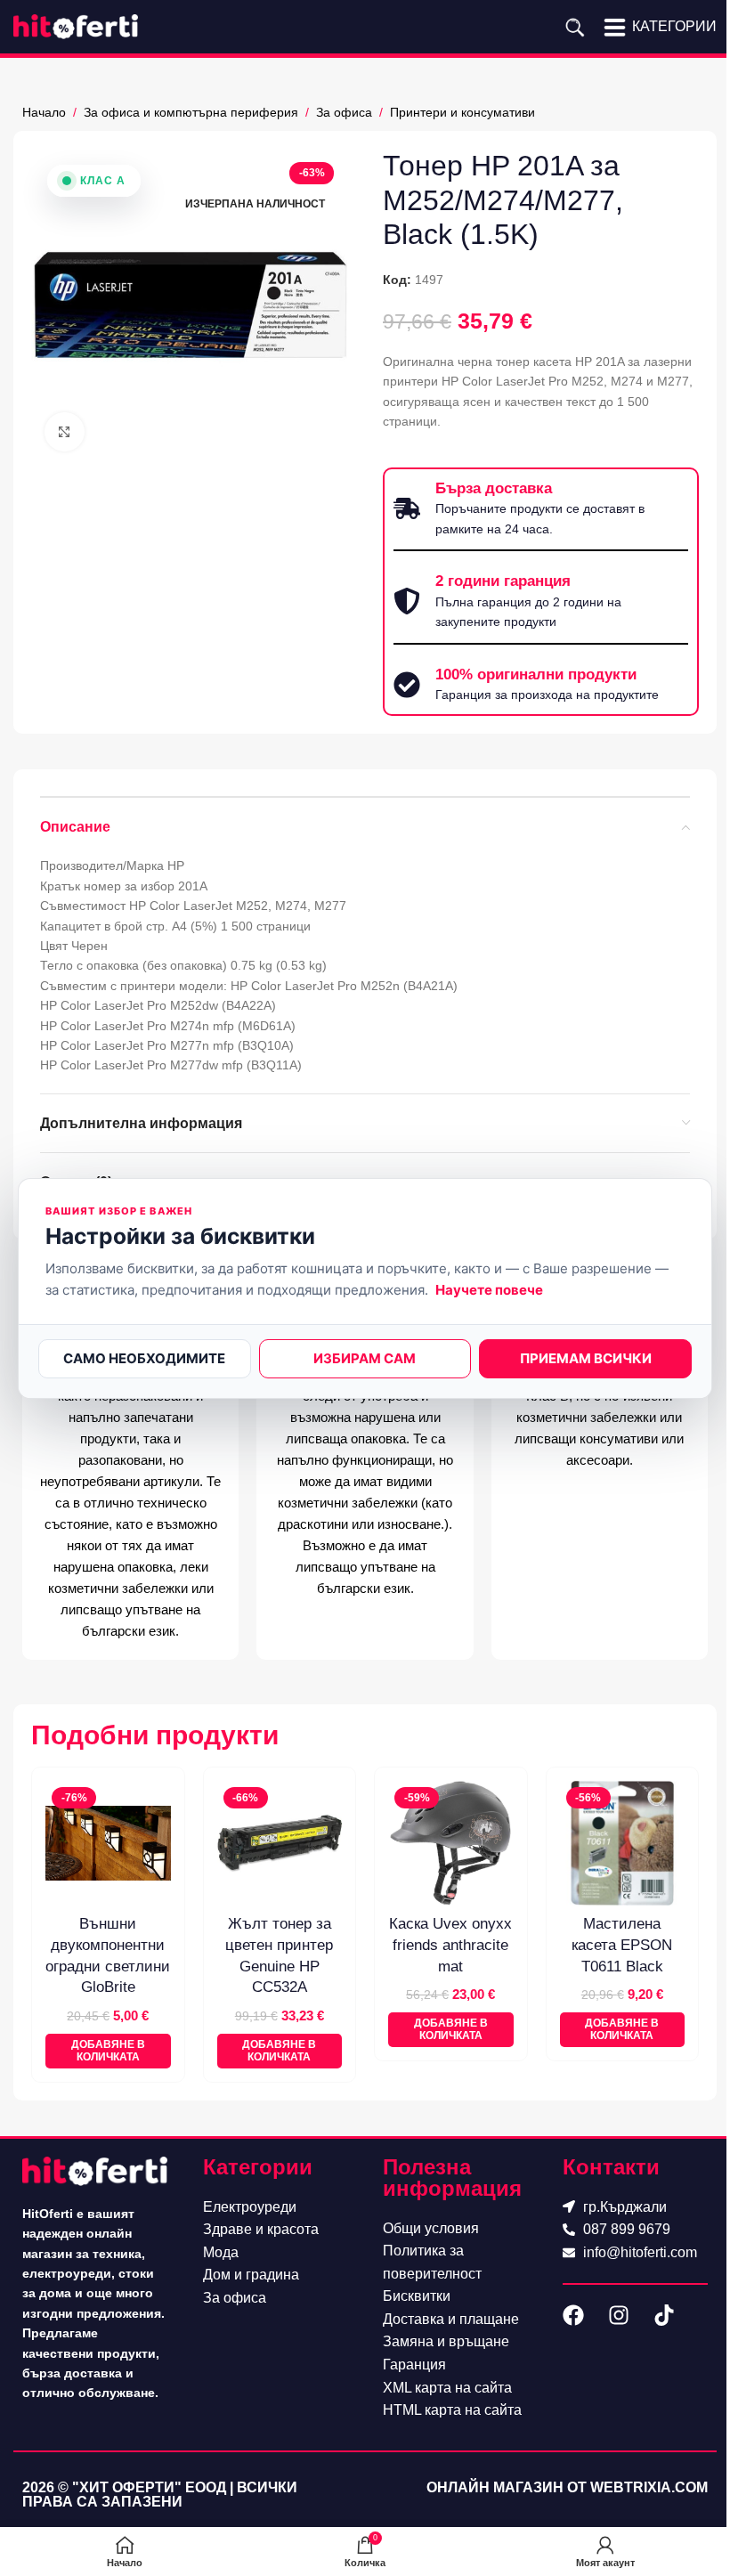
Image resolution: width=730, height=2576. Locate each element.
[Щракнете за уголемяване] (65, 432)
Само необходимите (144, 1358)
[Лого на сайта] (76, 26)
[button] (108, 2051)
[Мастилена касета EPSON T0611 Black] (623, 1844)
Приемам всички (586, 1358)
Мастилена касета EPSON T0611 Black (622, 1945)
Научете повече (489, 1290)
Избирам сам (365, 1358)
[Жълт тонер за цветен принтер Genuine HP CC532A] (280, 1844)
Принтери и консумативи (462, 112)
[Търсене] (575, 27)
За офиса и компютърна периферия (191, 112)
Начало (44, 112)
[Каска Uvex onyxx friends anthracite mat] (451, 1844)
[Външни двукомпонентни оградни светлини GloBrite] (108, 1844)
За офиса (344, 112)
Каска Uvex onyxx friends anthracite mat (450, 1945)
